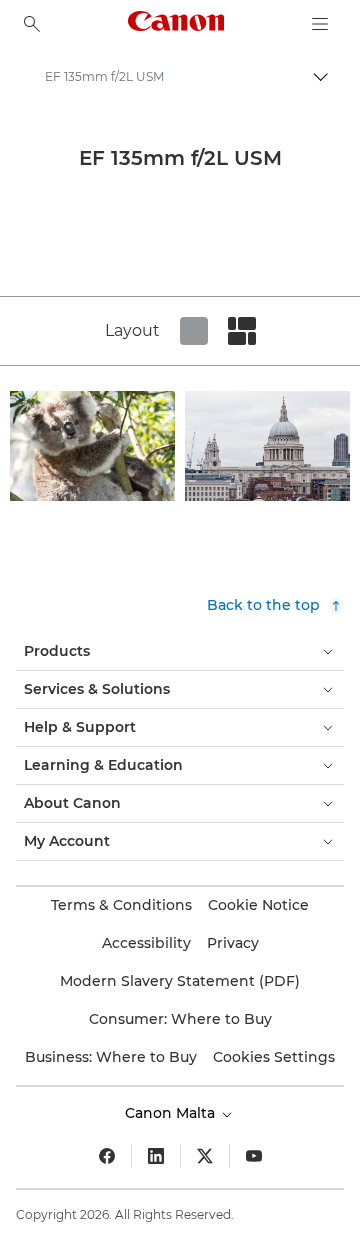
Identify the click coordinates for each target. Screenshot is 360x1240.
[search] (32, 24)
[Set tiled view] (194, 331)
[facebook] (107, 1156)
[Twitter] (205, 1156)
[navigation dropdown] (320, 24)
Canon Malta (172, 1113)
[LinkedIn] (156, 1156)
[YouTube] (254, 1156)
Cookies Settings (274, 1057)
